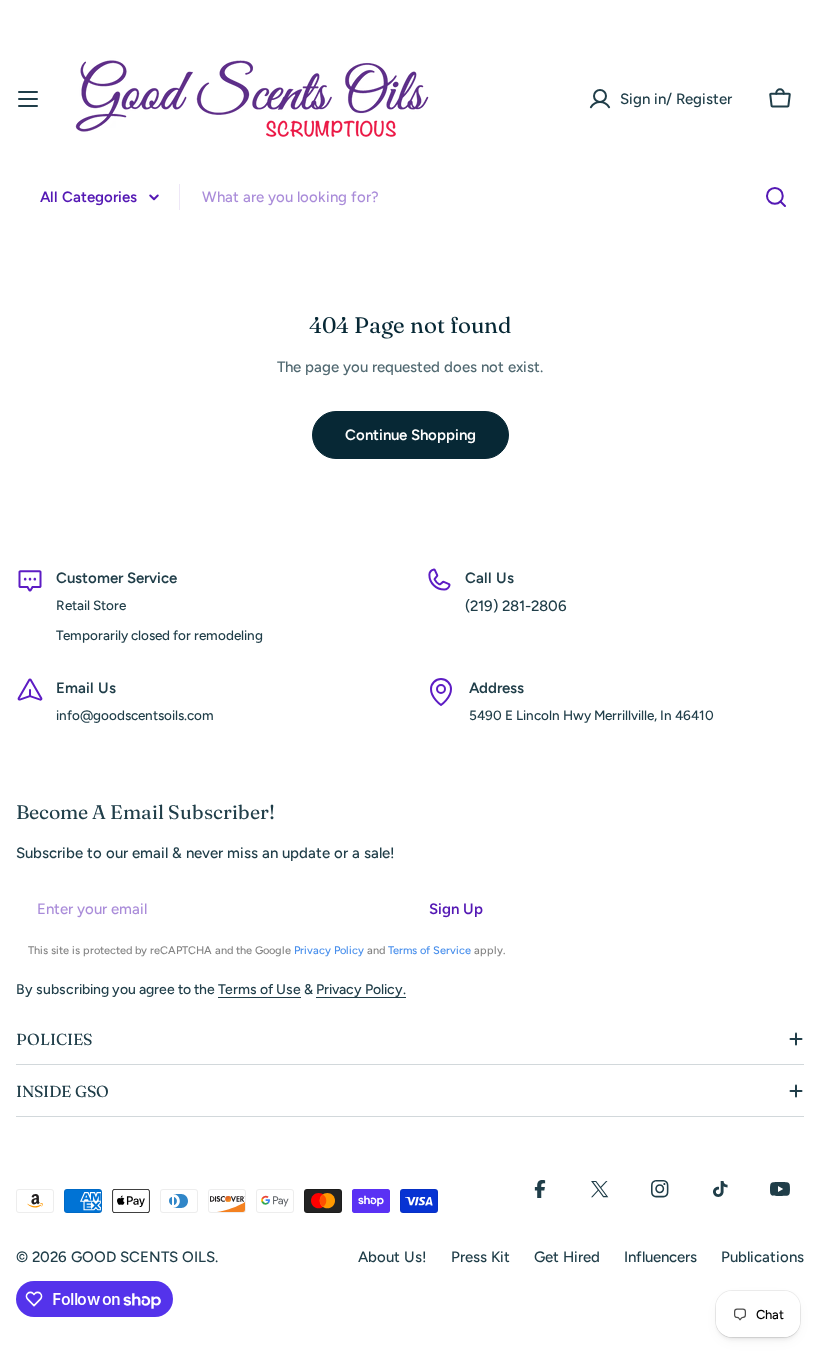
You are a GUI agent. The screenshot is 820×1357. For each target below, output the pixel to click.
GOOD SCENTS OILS (143, 1257)
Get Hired (567, 1257)
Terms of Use (259, 989)
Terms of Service (429, 950)
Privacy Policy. (361, 989)
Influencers (660, 1257)
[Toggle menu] (28, 99)
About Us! (392, 1257)
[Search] (776, 197)
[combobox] (410, 197)
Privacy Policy (329, 950)
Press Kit (480, 1257)
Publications (762, 1257)
